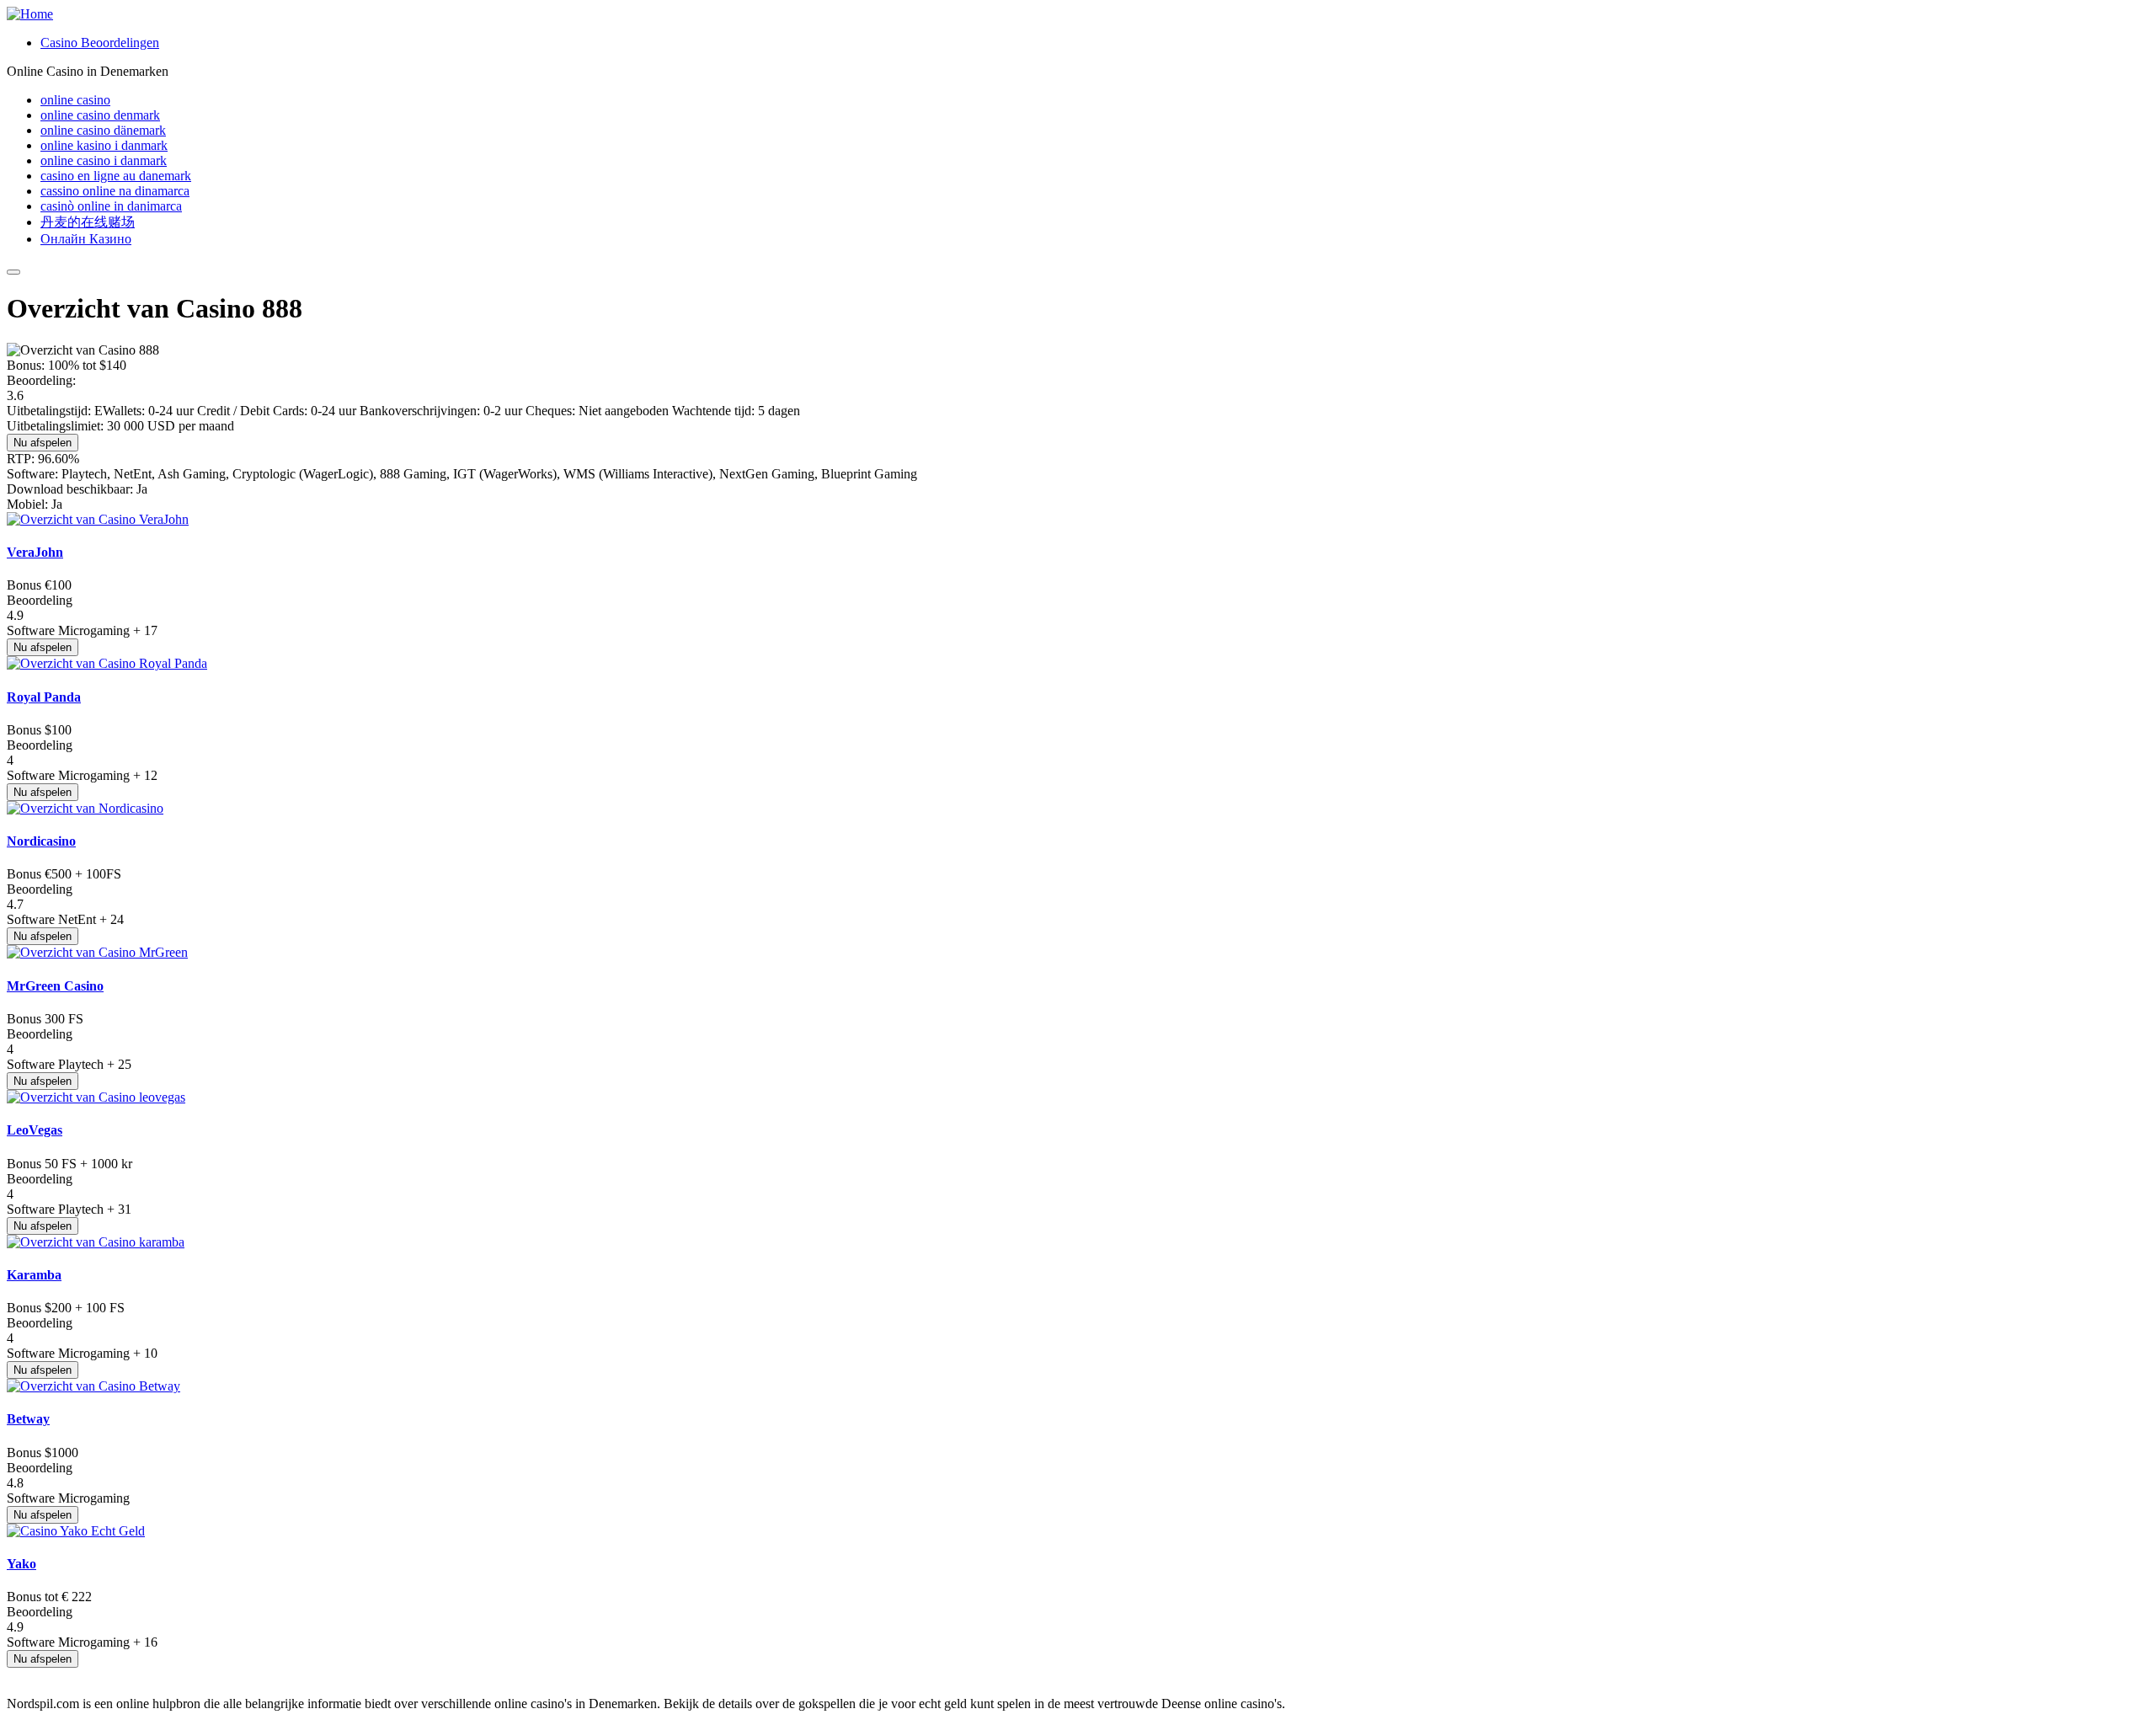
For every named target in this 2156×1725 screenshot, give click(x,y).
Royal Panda (44, 697)
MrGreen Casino (55, 986)
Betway (28, 1419)
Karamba (34, 1275)
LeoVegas (35, 1130)
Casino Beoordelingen (100, 43)
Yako (21, 1564)
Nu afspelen (43, 443)
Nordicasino (41, 841)
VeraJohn (35, 552)
